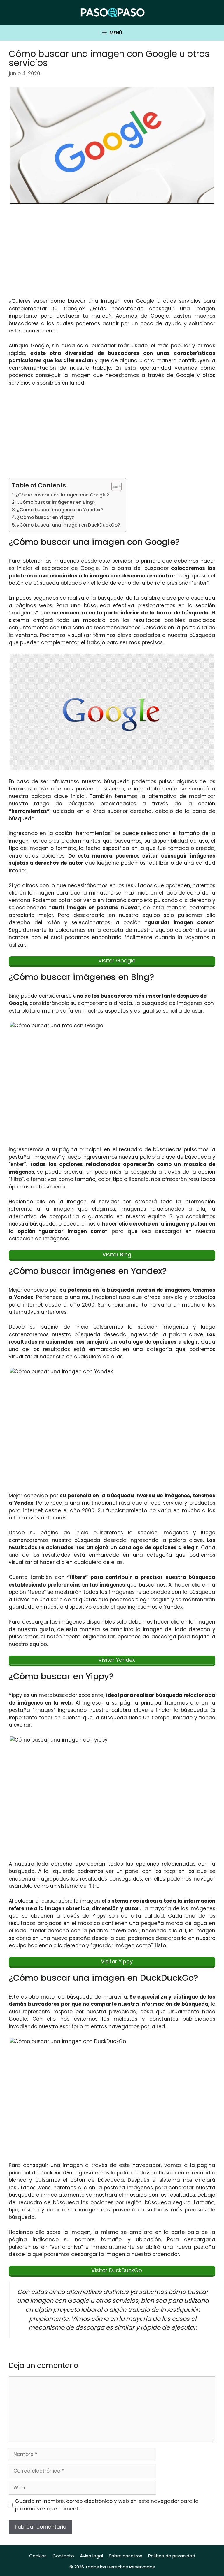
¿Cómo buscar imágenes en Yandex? (60, 510)
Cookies (38, 2556)
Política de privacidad (172, 2556)
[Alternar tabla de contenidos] (114, 486)
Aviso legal (91, 2556)
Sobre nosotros (126, 2556)
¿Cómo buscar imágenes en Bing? (56, 502)
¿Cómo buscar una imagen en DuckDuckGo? (69, 525)
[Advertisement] (112, 254)
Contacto (63, 2556)
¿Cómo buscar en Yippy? (46, 517)
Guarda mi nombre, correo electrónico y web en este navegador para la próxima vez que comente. (107, 2505)
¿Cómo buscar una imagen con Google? (62, 495)
